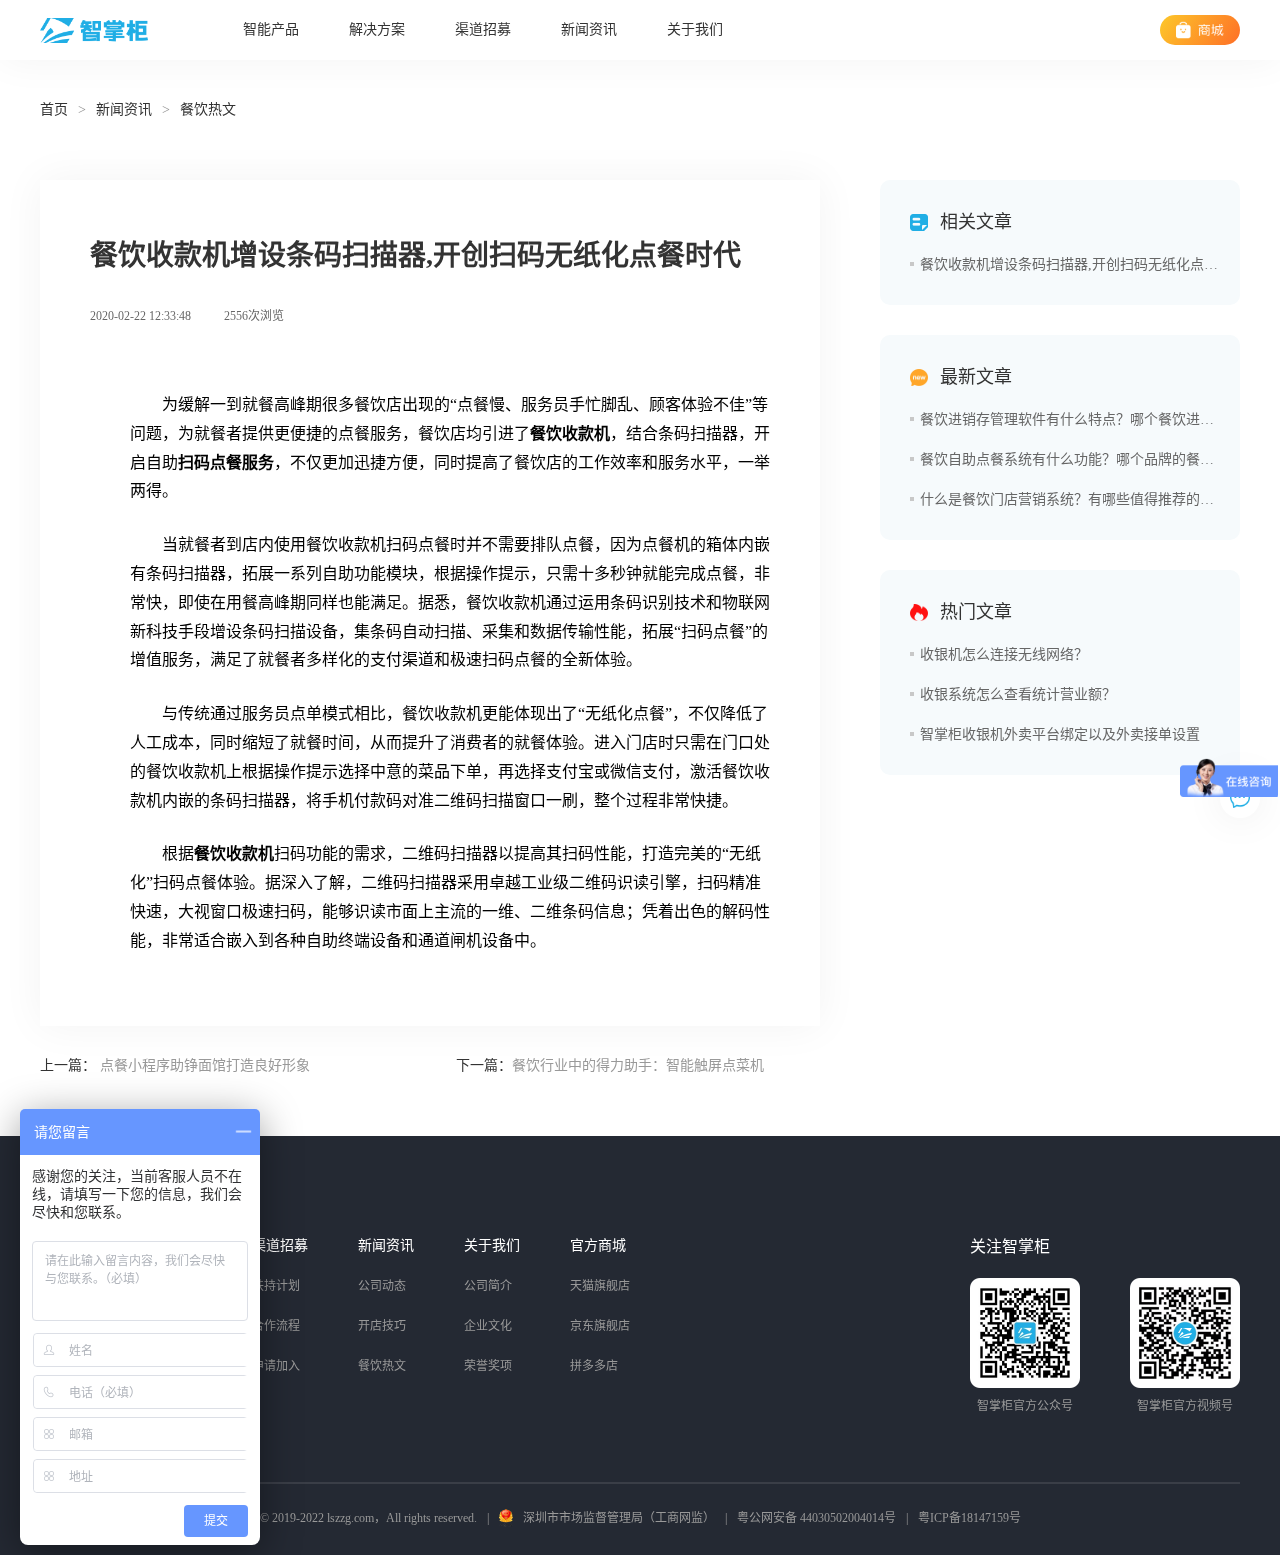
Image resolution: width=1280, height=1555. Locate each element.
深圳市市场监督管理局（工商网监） (619, 1518)
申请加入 (276, 1366)
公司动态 (382, 1286)
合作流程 (276, 1326)
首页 (54, 109)
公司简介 (488, 1286)
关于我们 (695, 29)
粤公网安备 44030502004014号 (816, 1518)
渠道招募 (483, 29)
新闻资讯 (589, 29)
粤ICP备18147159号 (969, 1518)
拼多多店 (594, 1366)
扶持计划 (276, 1286)
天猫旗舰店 (600, 1286)
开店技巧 (382, 1326)
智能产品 (271, 29)
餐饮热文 (382, 1366)
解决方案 (377, 29)
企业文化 (488, 1326)
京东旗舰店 (600, 1326)
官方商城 (598, 1245)
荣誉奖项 (488, 1366)
